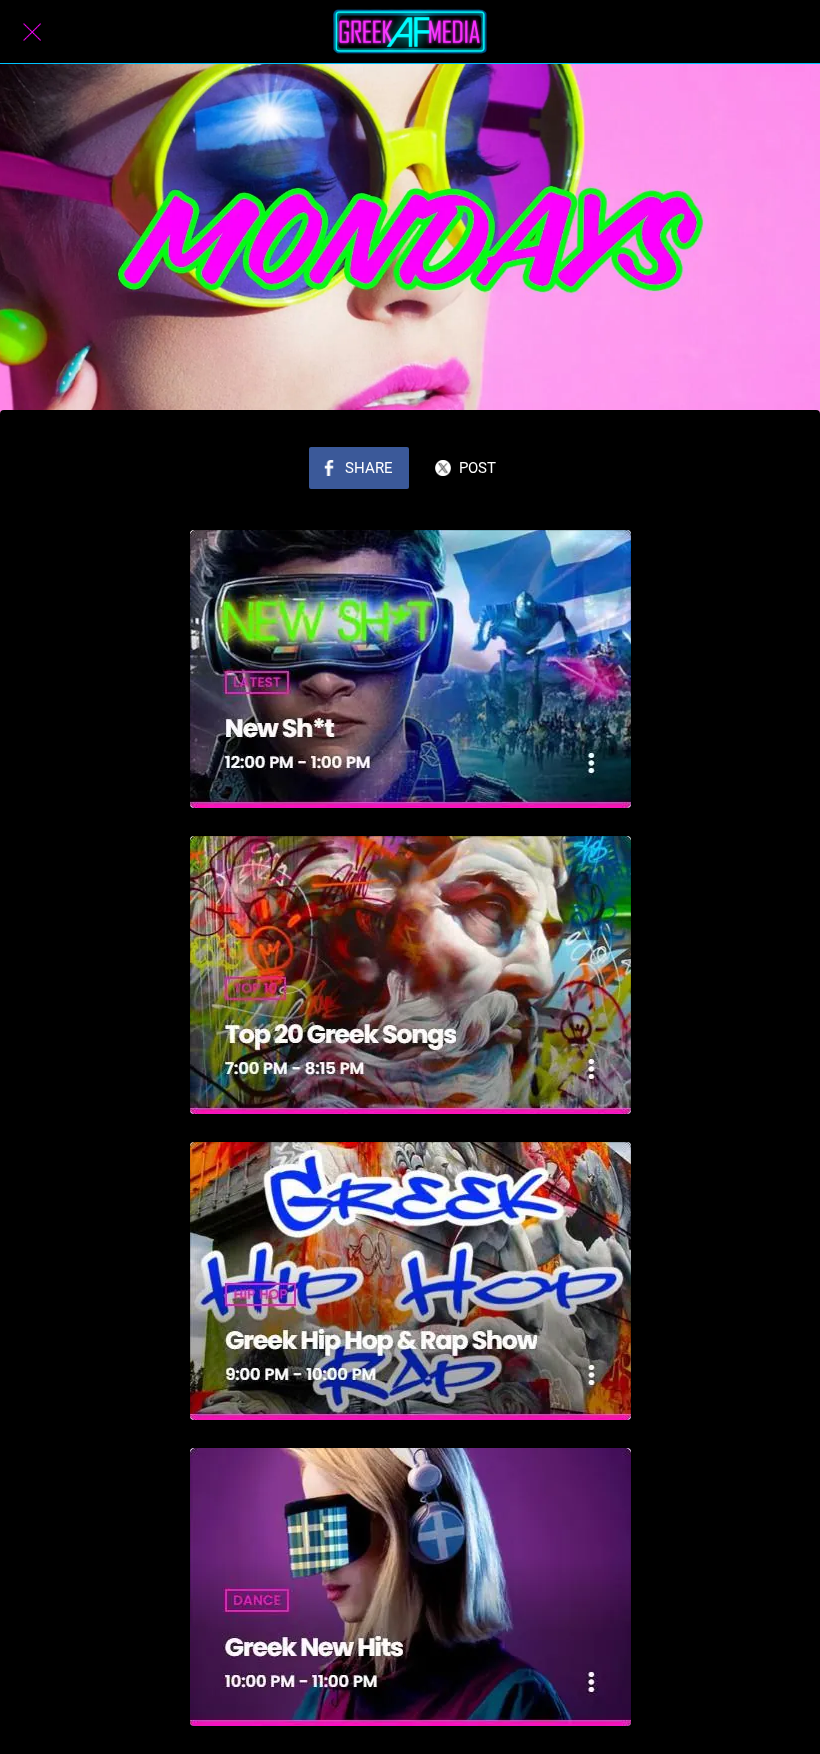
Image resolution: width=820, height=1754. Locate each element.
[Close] (32, 32)
